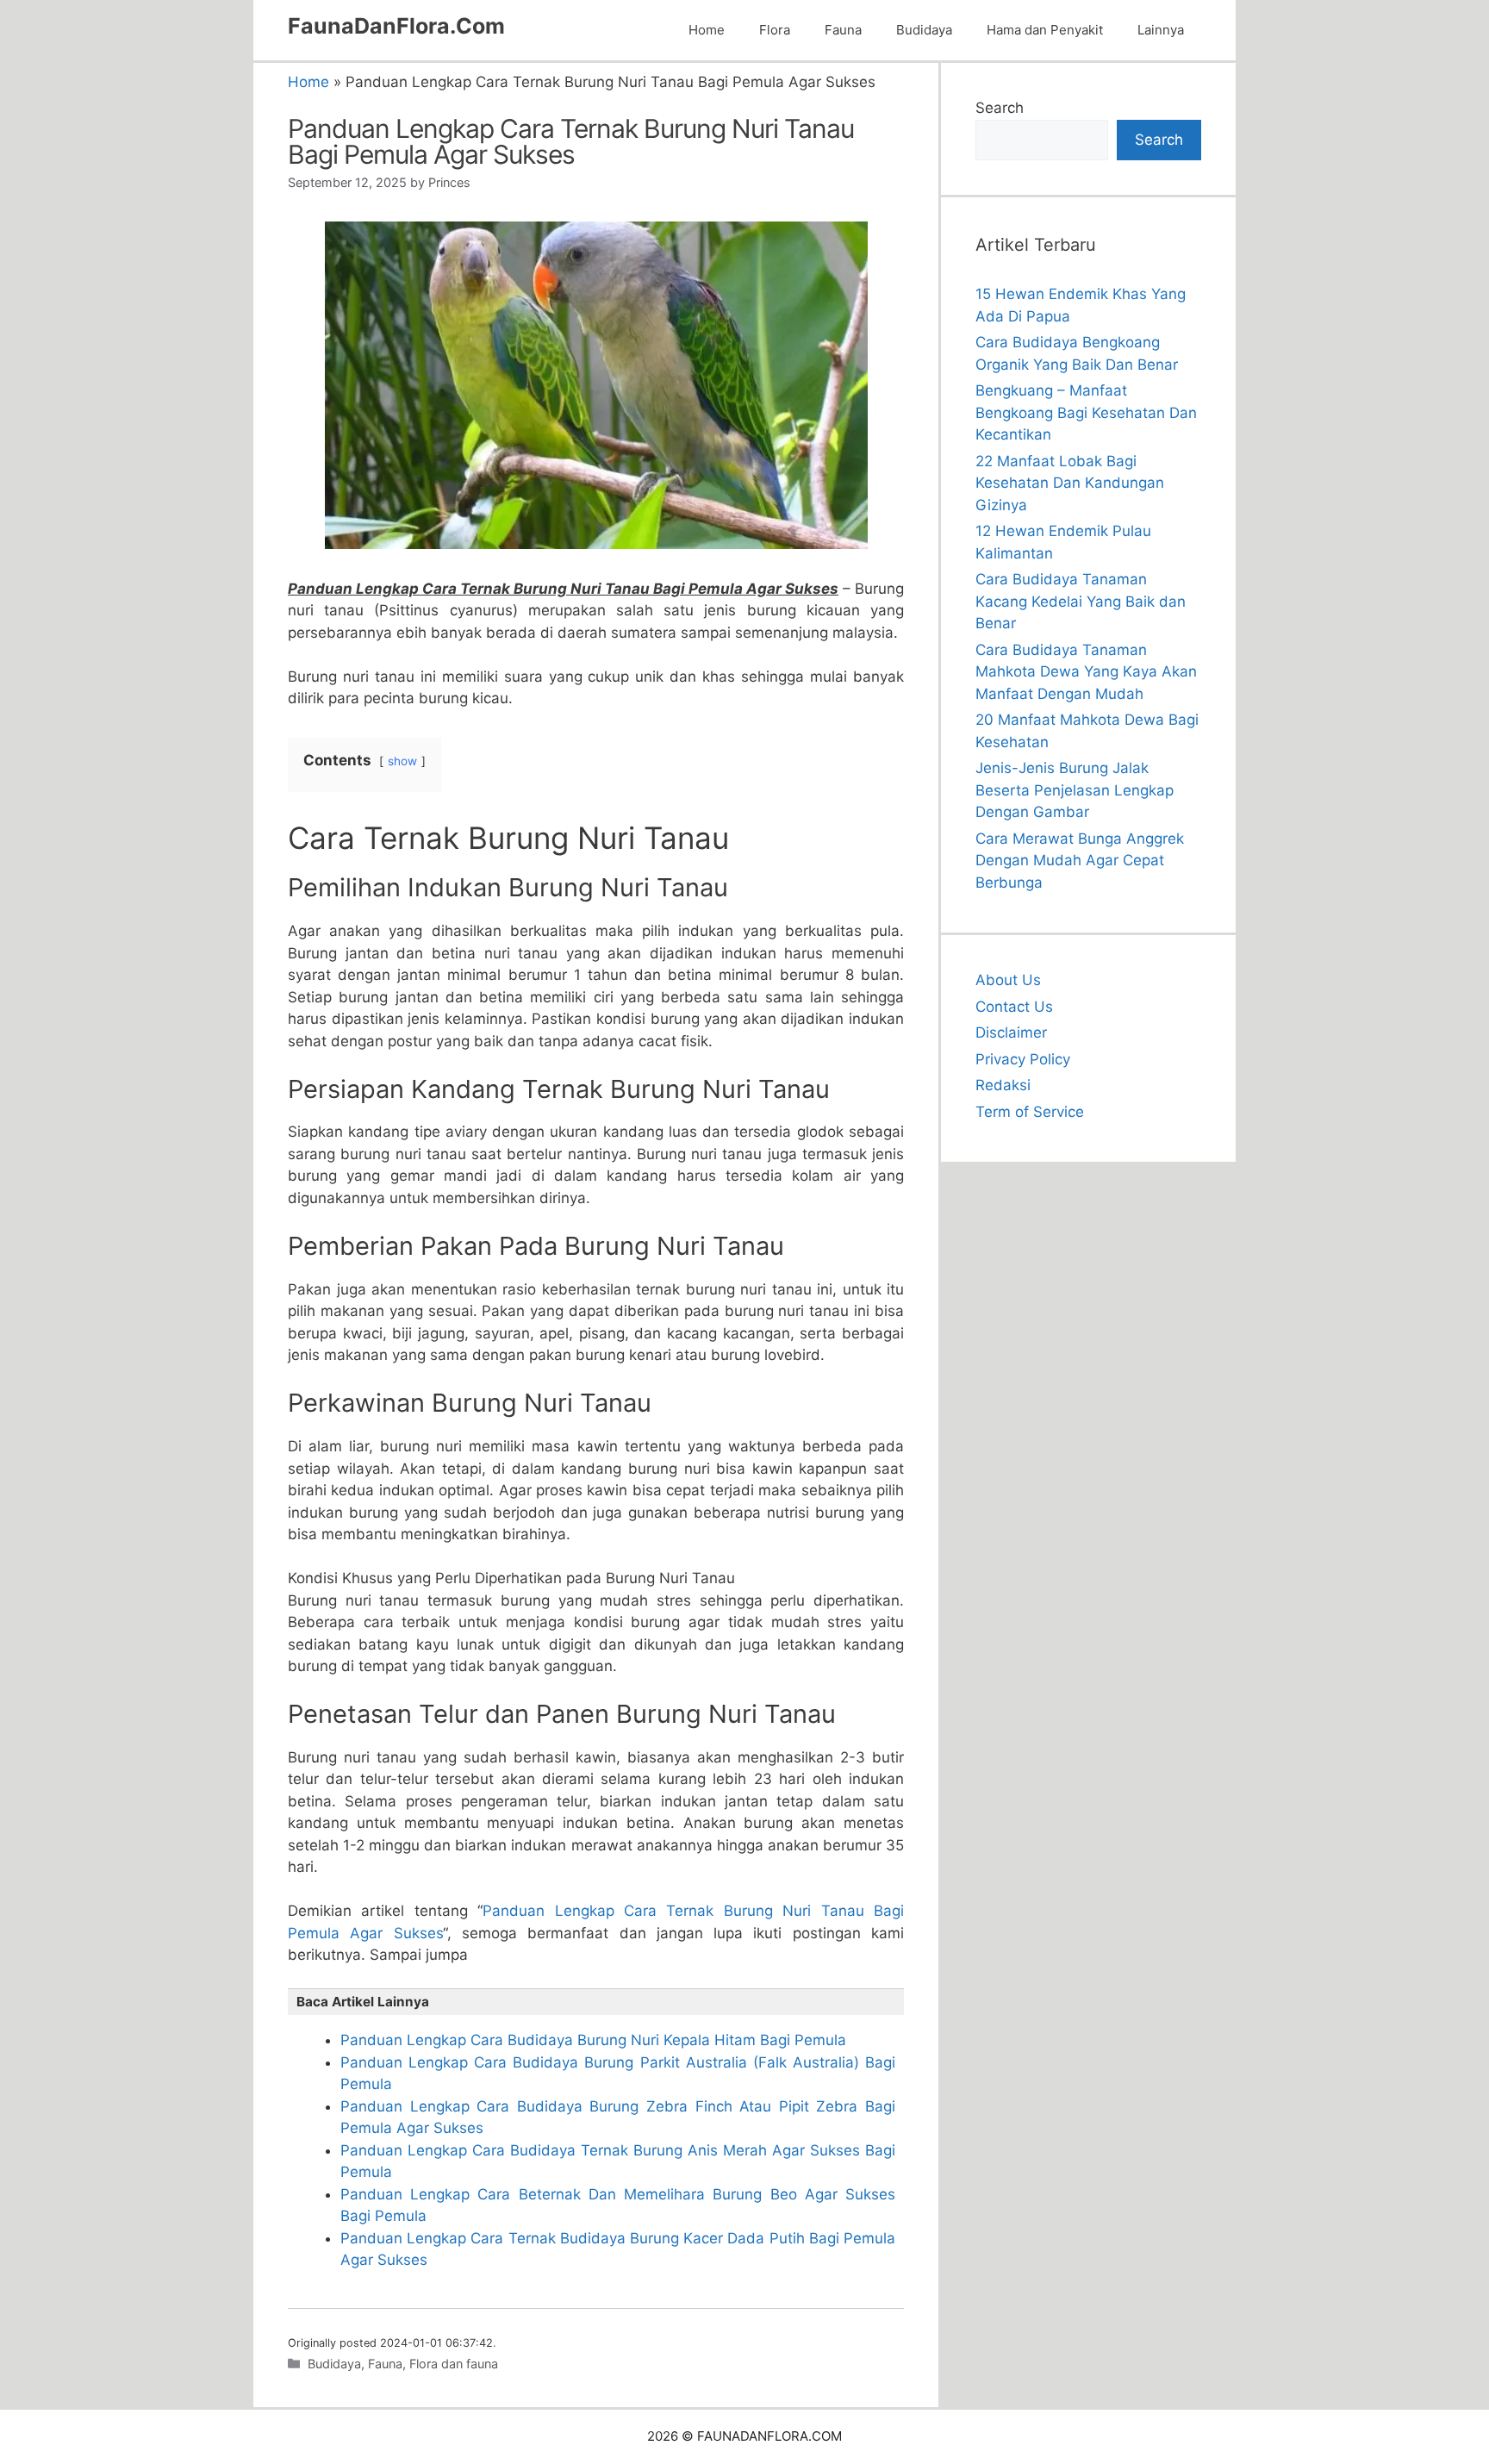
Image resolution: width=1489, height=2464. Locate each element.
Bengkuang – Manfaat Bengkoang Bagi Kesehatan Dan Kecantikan (1086, 412)
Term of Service (1030, 1112)
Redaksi (1003, 1085)
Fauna (843, 30)
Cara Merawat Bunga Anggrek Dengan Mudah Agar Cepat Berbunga (1080, 861)
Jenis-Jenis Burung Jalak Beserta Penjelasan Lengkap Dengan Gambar (1075, 790)
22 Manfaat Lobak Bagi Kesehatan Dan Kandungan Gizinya (1070, 483)
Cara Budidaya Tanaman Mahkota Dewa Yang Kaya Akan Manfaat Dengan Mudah (1086, 672)
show (402, 761)
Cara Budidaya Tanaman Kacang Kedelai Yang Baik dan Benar (1081, 601)
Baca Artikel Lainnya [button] (363, 2002)
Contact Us (1014, 1007)
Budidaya (924, 30)
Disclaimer (1011, 1032)
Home (707, 30)
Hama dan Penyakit (1045, 30)
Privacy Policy (1023, 1059)
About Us (1008, 980)
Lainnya (1161, 30)
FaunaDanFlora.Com (396, 26)
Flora (775, 30)
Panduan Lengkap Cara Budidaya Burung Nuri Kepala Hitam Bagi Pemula (593, 2040)
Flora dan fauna (454, 2364)
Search (1000, 108)
